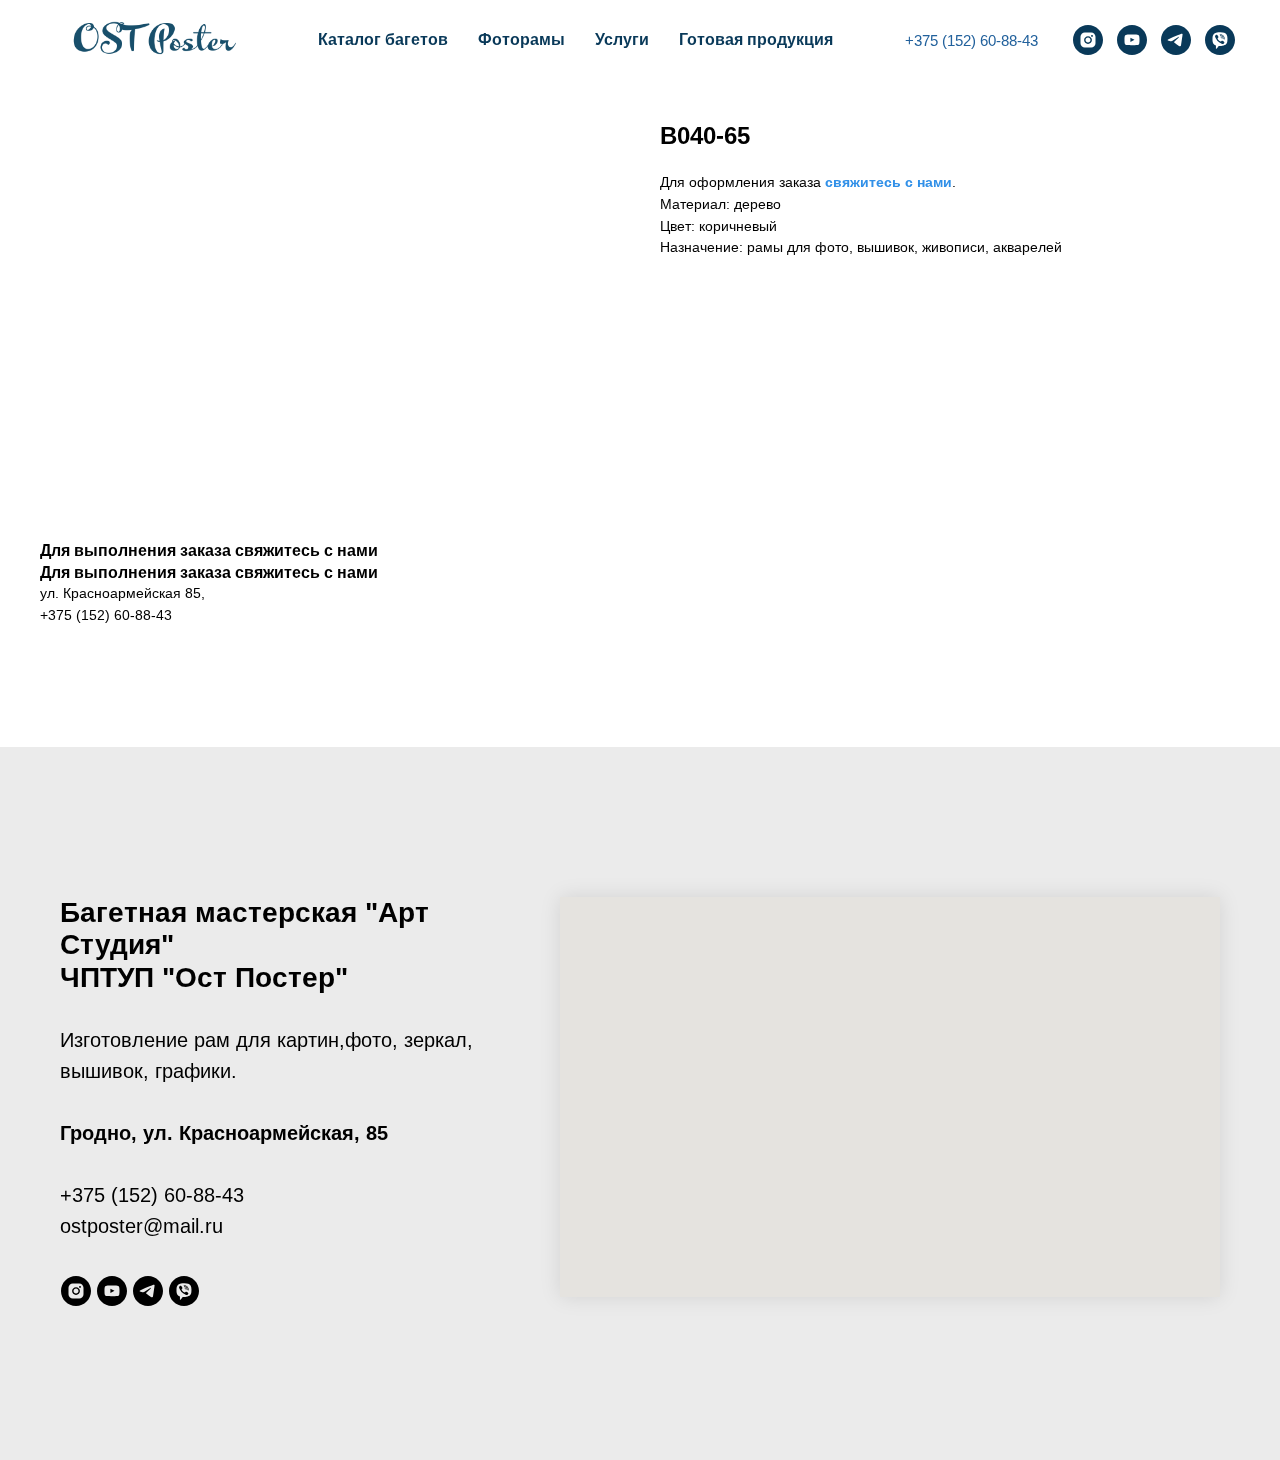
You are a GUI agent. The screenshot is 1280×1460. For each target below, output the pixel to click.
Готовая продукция (756, 39)
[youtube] (1132, 40)
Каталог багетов (383, 39)
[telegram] (1176, 40)
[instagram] (1088, 40)
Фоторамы (521, 39)
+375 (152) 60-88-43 (971, 40)
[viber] (1220, 40)
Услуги (622, 39)
